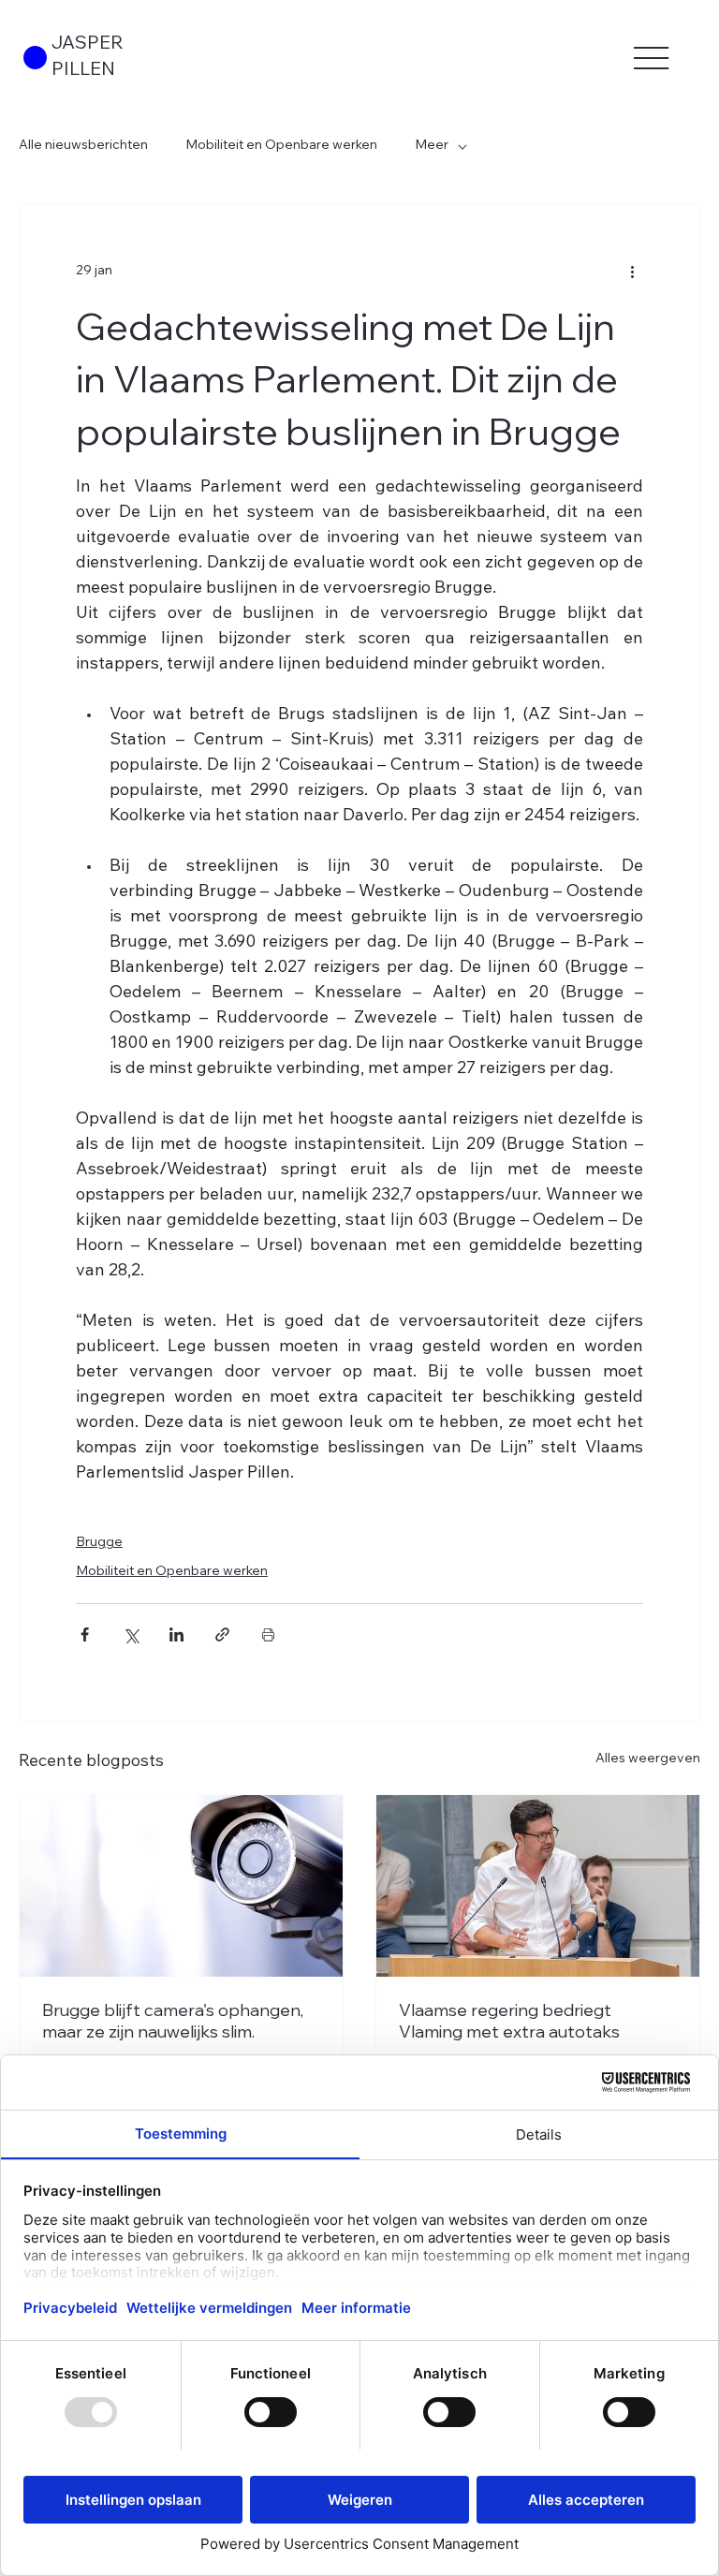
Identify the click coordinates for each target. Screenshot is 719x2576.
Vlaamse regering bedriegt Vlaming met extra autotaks (509, 2021)
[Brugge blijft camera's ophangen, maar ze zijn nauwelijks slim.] (181, 1886)
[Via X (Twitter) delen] (131, 1634)
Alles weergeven (648, 1759)
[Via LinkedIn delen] (176, 1634)
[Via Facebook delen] (85, 1634)
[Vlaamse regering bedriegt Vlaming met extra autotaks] (538, 1886)
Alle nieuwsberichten (83, 146)
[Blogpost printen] (268, 1634)
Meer (432, 146)
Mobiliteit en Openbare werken (281, 146)
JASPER (88, 45)
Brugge (99, 1543)
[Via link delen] (222, 1634)
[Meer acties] (632, 272)
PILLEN (83, 71)
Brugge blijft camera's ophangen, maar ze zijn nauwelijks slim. (173, 2021)
